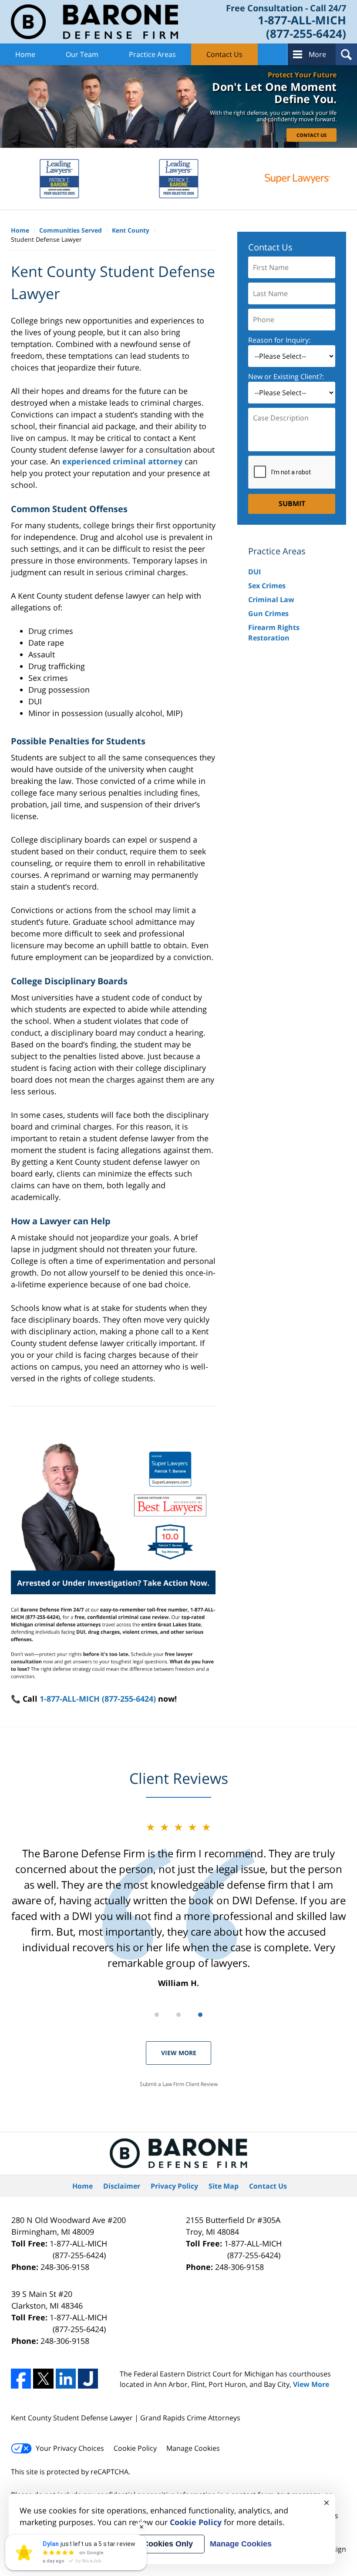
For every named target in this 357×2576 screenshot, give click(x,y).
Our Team (82, 54)
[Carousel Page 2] (178, 2015)
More (317, 54)
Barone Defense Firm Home (94, 22)
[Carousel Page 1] (157, 2015)
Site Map (224, 2186)
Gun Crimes (268, 613)
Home (25, 54)
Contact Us (224, 54)
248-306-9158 (65, 2267)
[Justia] (88, 2379)
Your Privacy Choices (70, 2448)
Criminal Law (271, 600)
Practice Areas (152, 54)
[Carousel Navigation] (178, 2014)
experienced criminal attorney (122, 461)
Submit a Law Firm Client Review (179, 2084)
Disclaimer (122, 2186)
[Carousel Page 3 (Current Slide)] (200, 2015)
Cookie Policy (135, 2448)
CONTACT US (312, 135)
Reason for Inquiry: (279, 340)
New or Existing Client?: (286, 377)
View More (179, 2053)
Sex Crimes (267, 586)
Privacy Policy (174, 2186)
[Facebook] (21, 2379)
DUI (254, 572)
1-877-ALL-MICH (78, 2249)
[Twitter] (43, 2379)
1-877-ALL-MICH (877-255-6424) (98, 1699)
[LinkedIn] (66, 2379)
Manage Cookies (193, 2448)
